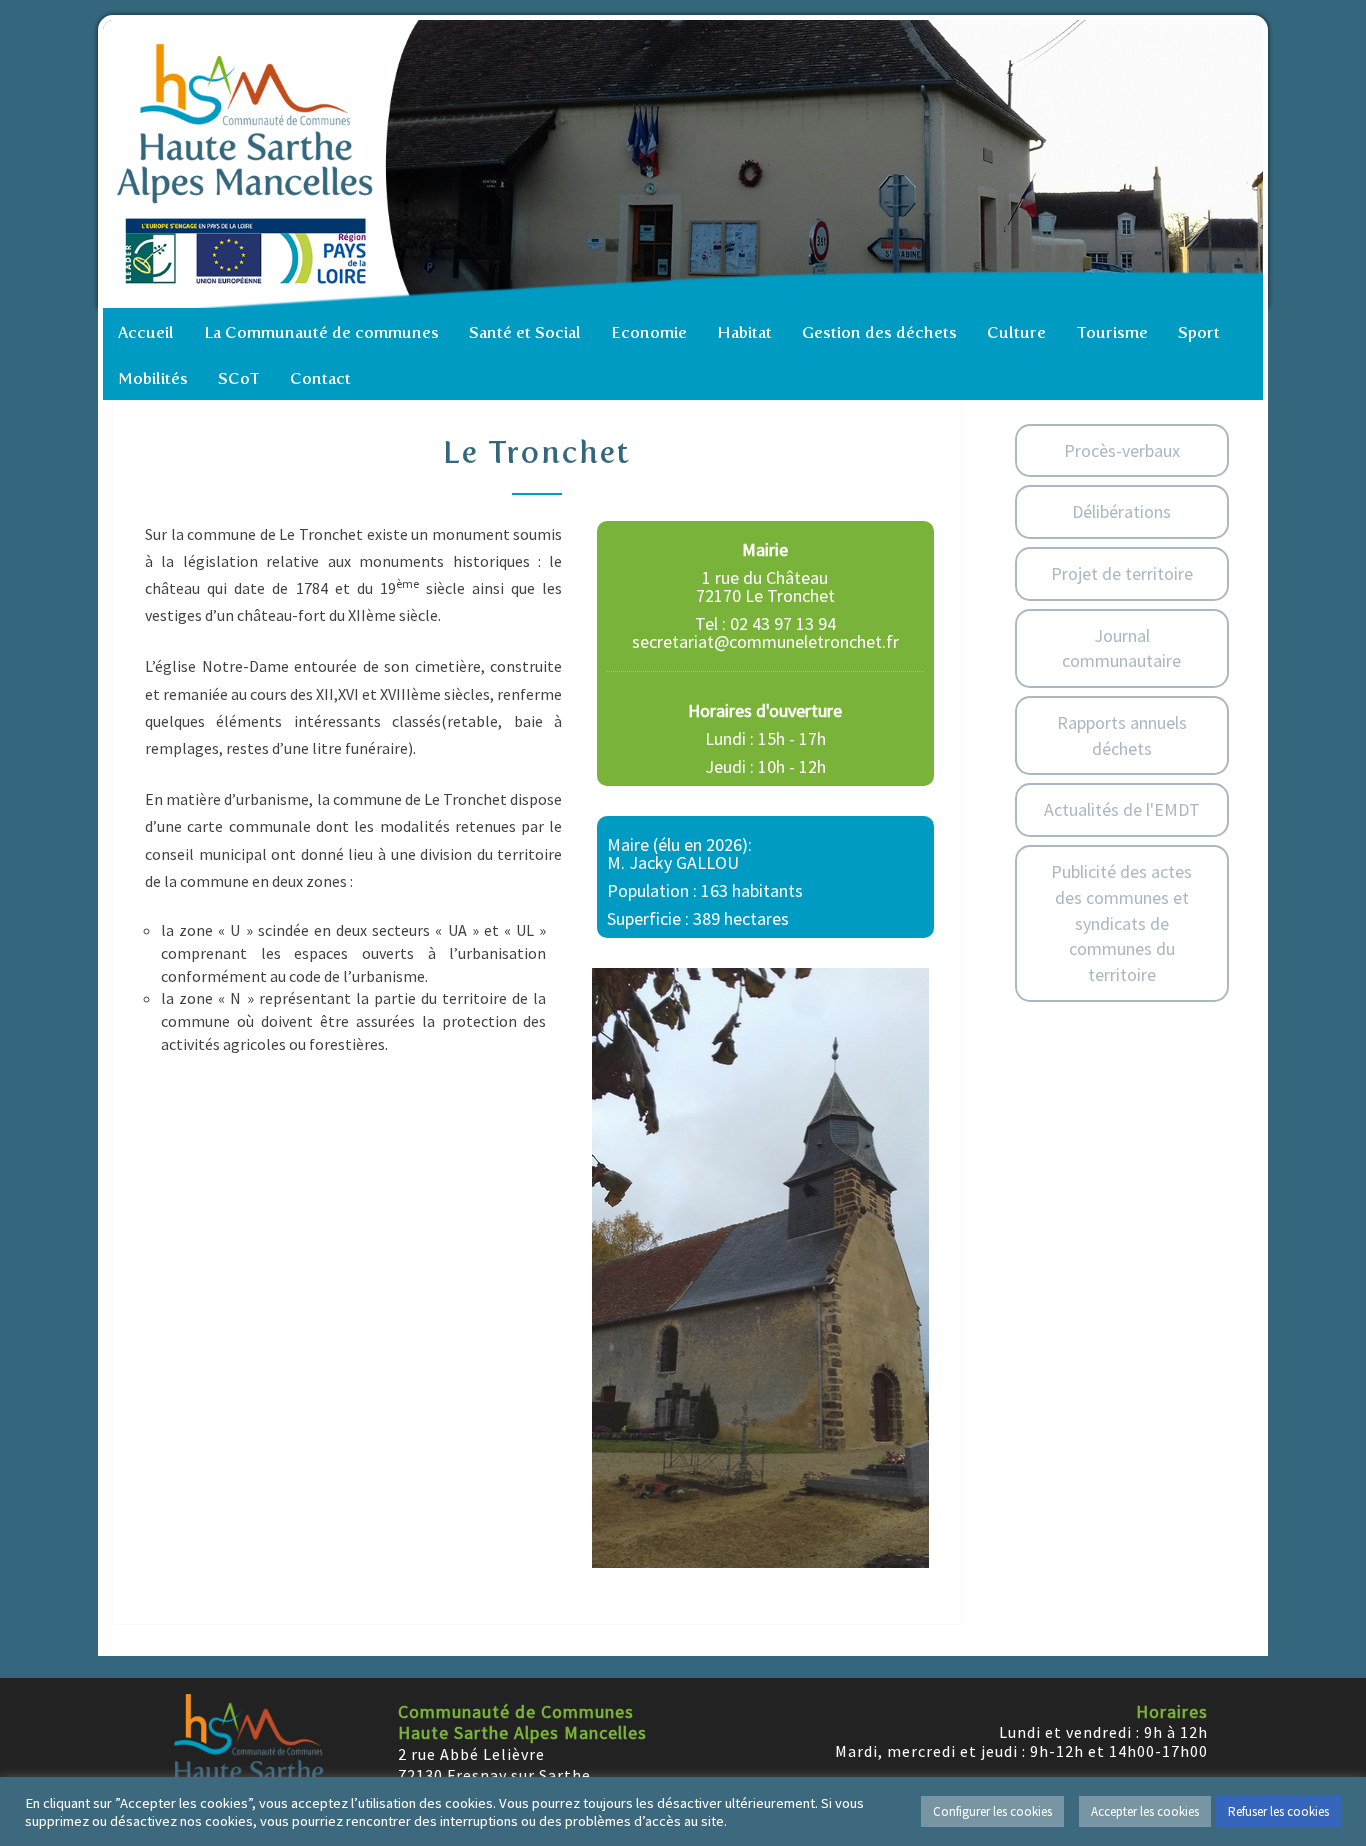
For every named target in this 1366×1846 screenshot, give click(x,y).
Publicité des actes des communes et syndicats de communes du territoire (1121, 923)
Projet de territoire (1122, 573)
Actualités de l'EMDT (1122, 809)
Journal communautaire (1121, 648)
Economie (649, 332)
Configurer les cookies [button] (992, 1811)
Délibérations (1121, 511)
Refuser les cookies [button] (1278, 1811)
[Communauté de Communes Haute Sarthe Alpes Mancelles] (688, 164)
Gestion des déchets (879, 332)
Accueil (146, 332)
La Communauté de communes (321, 332)
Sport (1199, 332)
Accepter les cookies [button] (1145, 1811)
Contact (320, 378)
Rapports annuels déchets (1122, 735)
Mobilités (153, 378)
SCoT (239, 378)
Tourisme (1112, 332)
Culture (1016, 332)
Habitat (744, 332)
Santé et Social (525, 332)
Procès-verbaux (1122, 450)
